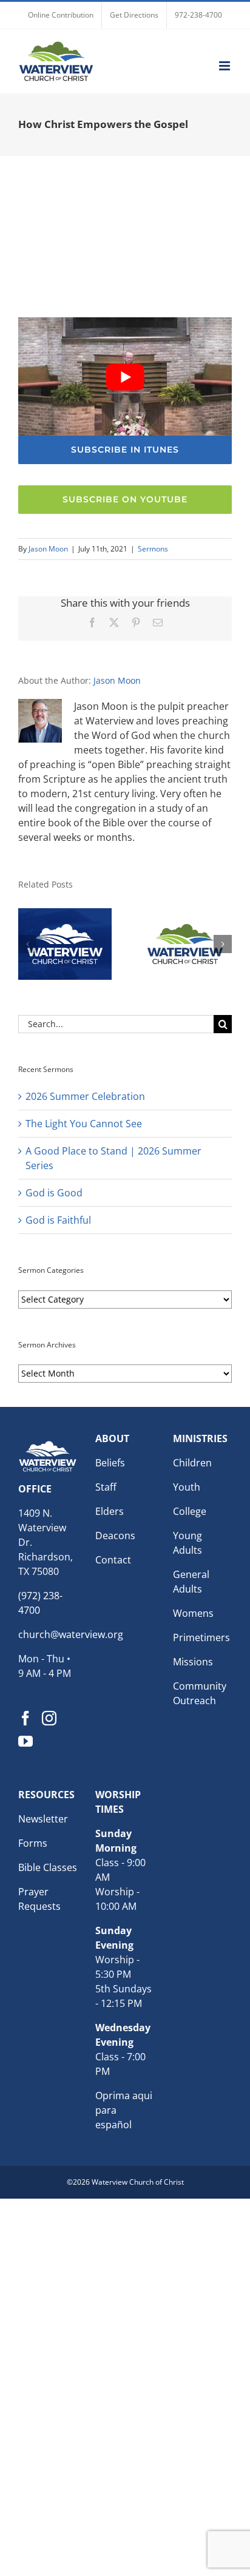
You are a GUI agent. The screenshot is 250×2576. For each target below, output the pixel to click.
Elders (110, 1511)
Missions (193, 1662)
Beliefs (110, 1463)
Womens (193, 1613)
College (190, 1511)
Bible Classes (48, 1867)
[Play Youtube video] (125, 377)
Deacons (115, 1536)
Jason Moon (48, 549)
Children (192, 1463)
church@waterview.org (71, 1634)
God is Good (54, 1193)
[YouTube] (25, 1741)
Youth (187, 1487)
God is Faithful (58, 1220)
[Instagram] (49, 1718)
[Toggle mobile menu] (225, 66)
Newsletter (43, 1819)
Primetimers (201, 1637)
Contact (113, 1560)
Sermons (153, 549)
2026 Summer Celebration (85, 1096)
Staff (106, 1487)
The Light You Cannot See (84, 1124)
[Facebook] (25, 1718)
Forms (33, 1843)
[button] (27, 944)
